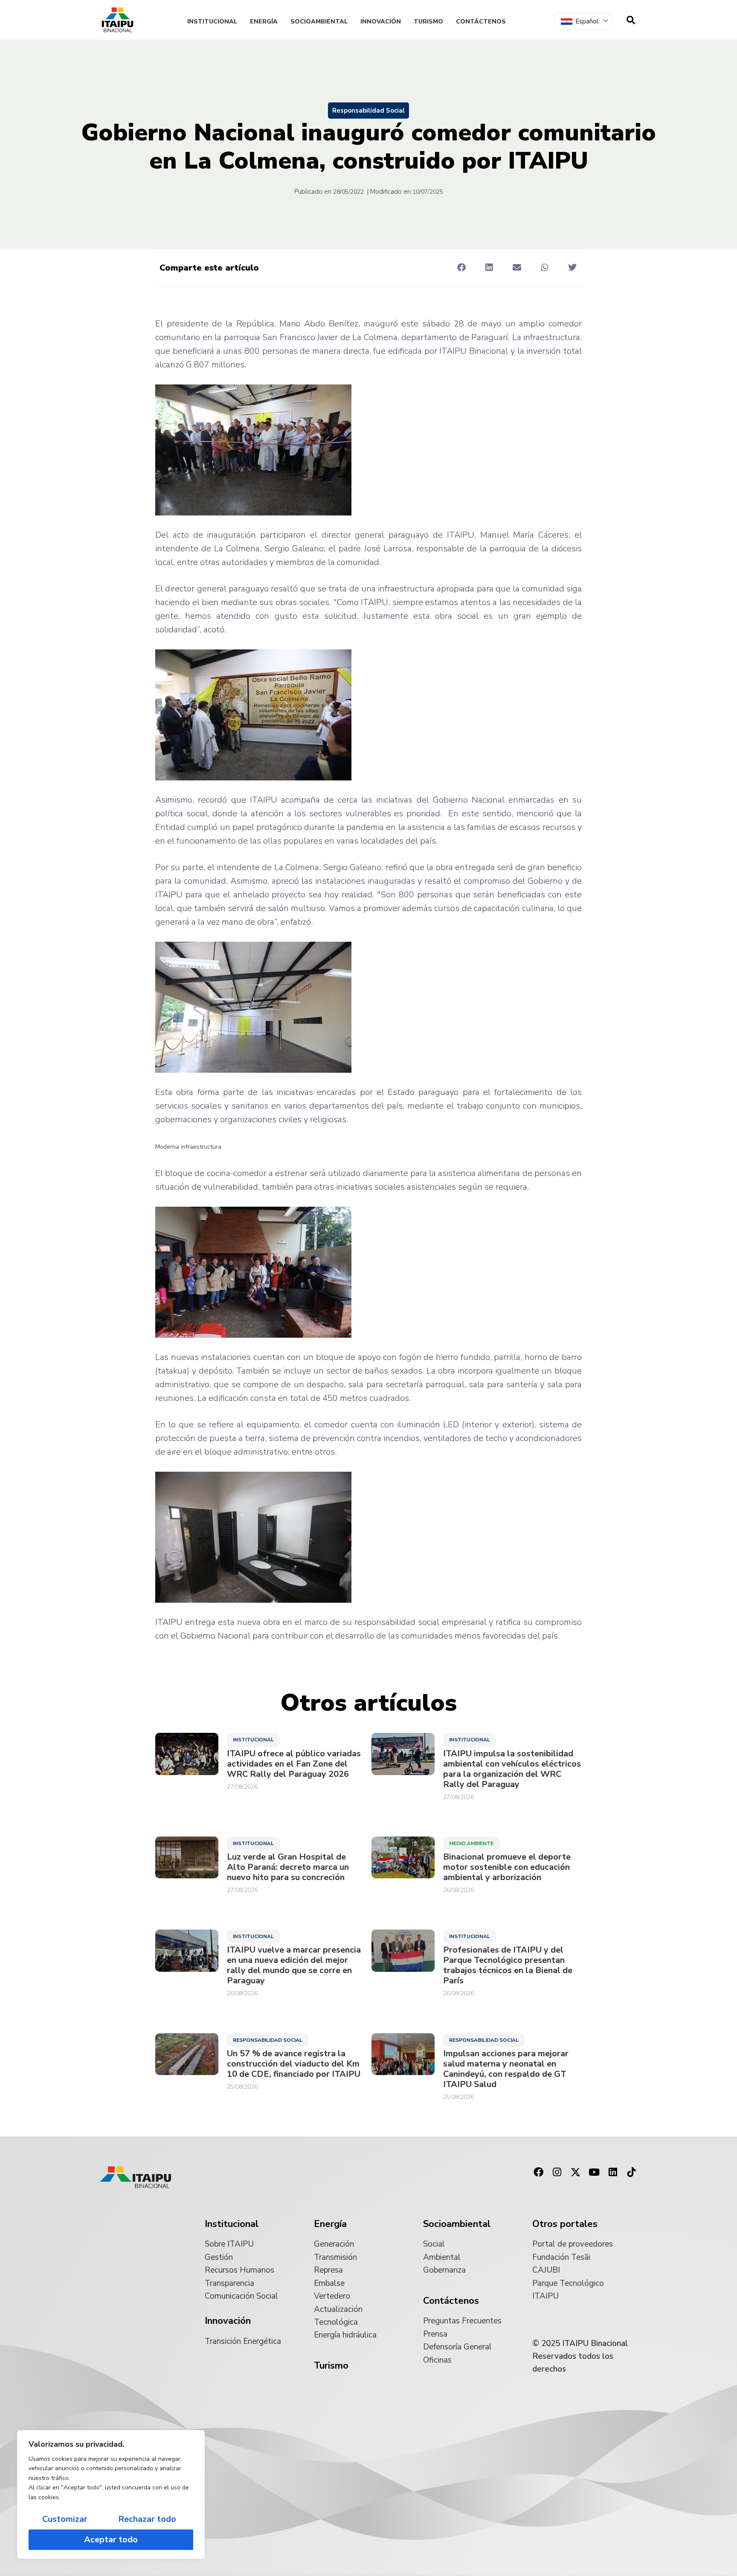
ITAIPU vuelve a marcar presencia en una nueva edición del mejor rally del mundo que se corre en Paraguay (294, 1965)
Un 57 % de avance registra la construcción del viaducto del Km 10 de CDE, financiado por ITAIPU (294, 2064)
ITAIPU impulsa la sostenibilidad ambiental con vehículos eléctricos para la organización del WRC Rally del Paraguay (512, 1769)
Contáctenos (481, 22)
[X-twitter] (576, 2172)
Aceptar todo (111, 2540)
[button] (461, 267)
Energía (264, 22)
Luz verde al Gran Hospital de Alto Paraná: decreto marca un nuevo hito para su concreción (288, 1867)
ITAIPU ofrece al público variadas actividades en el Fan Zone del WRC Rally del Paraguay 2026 (294, 1764)
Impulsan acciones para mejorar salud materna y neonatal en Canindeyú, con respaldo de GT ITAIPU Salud (506, 2069)
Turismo (428, 22)
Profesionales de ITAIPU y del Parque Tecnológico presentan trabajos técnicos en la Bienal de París (508, 1965)
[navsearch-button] (631, 20)
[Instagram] (557, 2172)
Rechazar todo (147, 2519)
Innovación (381, 22)
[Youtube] (594, 2172)
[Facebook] (538, 2172)
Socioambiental (319, 22)
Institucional (212, 22)
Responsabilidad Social (368, 111)
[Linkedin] (613, 2172)
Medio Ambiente (471, 1843)
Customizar (65, 2519)
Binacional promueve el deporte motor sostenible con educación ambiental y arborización (507, 1867)
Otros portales (565, 2224)
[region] (111, 2494)
